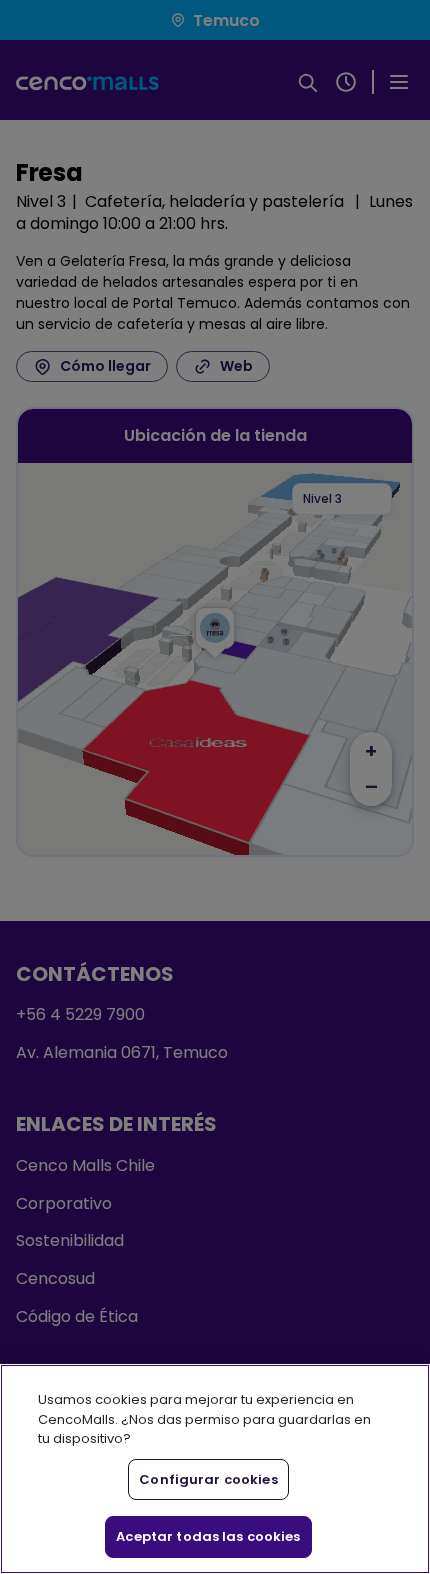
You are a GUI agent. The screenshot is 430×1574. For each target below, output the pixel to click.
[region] (215, 1469)
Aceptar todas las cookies (208, 1536)
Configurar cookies (208, 1479)
